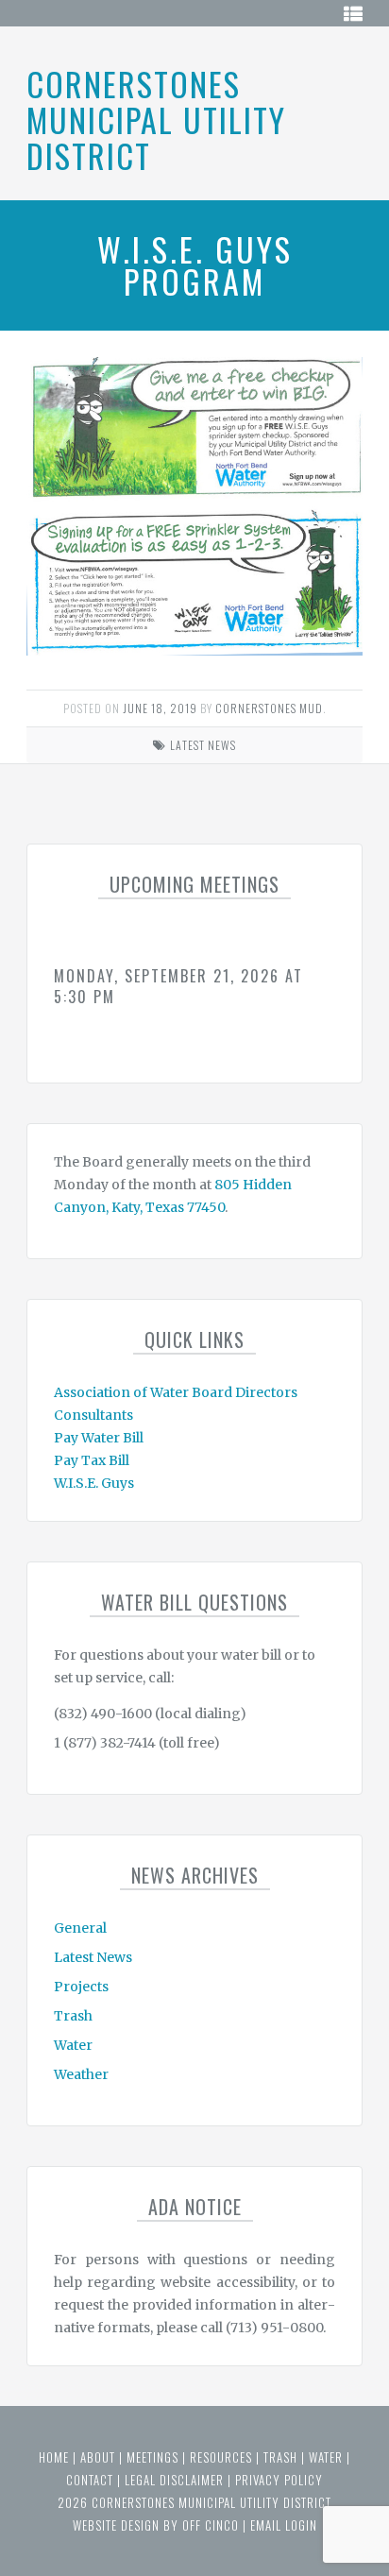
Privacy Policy (279, 2480)
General (80, 1928)
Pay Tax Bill (92, 1460)
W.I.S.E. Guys (94, 1483)
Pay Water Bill (99, 1438)
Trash (73, 2016)
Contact (90, 2480)
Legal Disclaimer (174, 2480)
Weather (81, 2074)
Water (73, 2045)
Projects (81, 1987)
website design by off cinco (156, 2525)
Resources (221, 2457)
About (98, 2457)
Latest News (203, 745)
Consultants (93, 1415)
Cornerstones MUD (269, 708)
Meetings (152, 2457)
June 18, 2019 (160, 708)
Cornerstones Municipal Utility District (156, 119)
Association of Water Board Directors (176, 1392)
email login (284, 2525)
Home (54, 2457)
